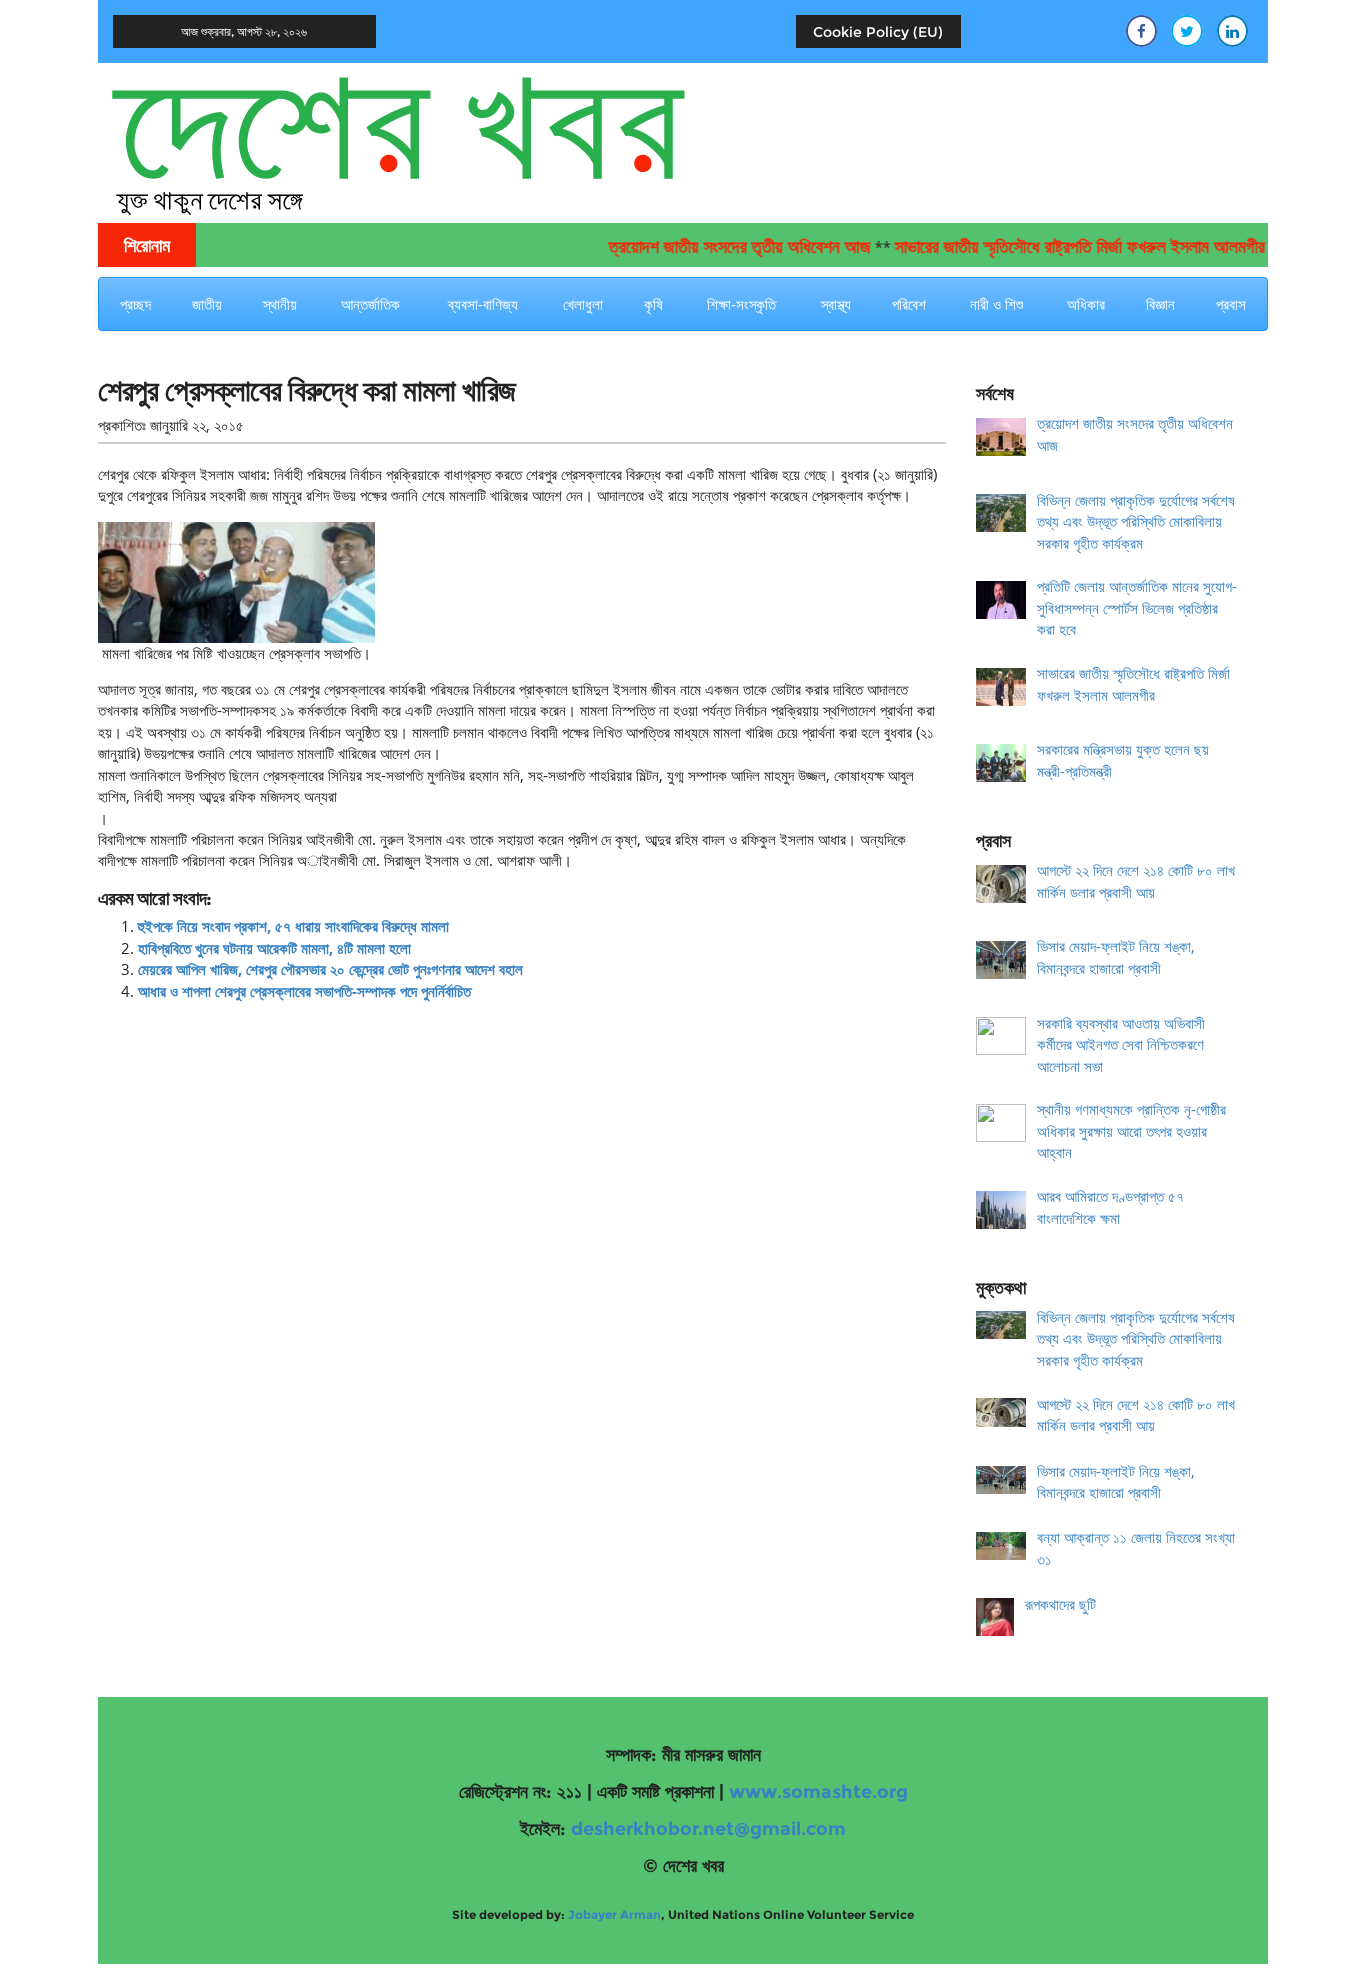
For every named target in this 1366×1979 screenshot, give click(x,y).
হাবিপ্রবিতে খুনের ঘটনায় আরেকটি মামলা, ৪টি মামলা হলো (274, 948)
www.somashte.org (818, 1792)
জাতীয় (207, 304)
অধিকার (1086, 304)
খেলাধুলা (583, 304)
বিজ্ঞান (1160, 304)
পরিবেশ (909, 304)
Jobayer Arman (614, 1914)
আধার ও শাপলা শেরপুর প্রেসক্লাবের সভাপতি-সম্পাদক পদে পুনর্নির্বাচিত (304, 991)
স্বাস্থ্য (836, 304)
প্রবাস (1231, 304)
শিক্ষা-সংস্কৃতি (741, 304)
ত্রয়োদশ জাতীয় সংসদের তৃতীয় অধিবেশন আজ (711, 247)
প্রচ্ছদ (135, 304)
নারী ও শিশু (996, 304)
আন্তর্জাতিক (370, 304)
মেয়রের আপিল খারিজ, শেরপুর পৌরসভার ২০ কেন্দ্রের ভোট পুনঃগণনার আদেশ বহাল (330, 969)
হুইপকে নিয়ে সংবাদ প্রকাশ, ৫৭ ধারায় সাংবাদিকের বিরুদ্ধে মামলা (293, 926)
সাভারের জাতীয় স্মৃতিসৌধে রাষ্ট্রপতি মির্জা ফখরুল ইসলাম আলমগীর (1051, 247)
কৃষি (653, 304)
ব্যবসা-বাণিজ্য (483, 304)
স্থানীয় (280, 304)
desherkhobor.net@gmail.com (708, 1829)
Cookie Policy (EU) (878, 32)
